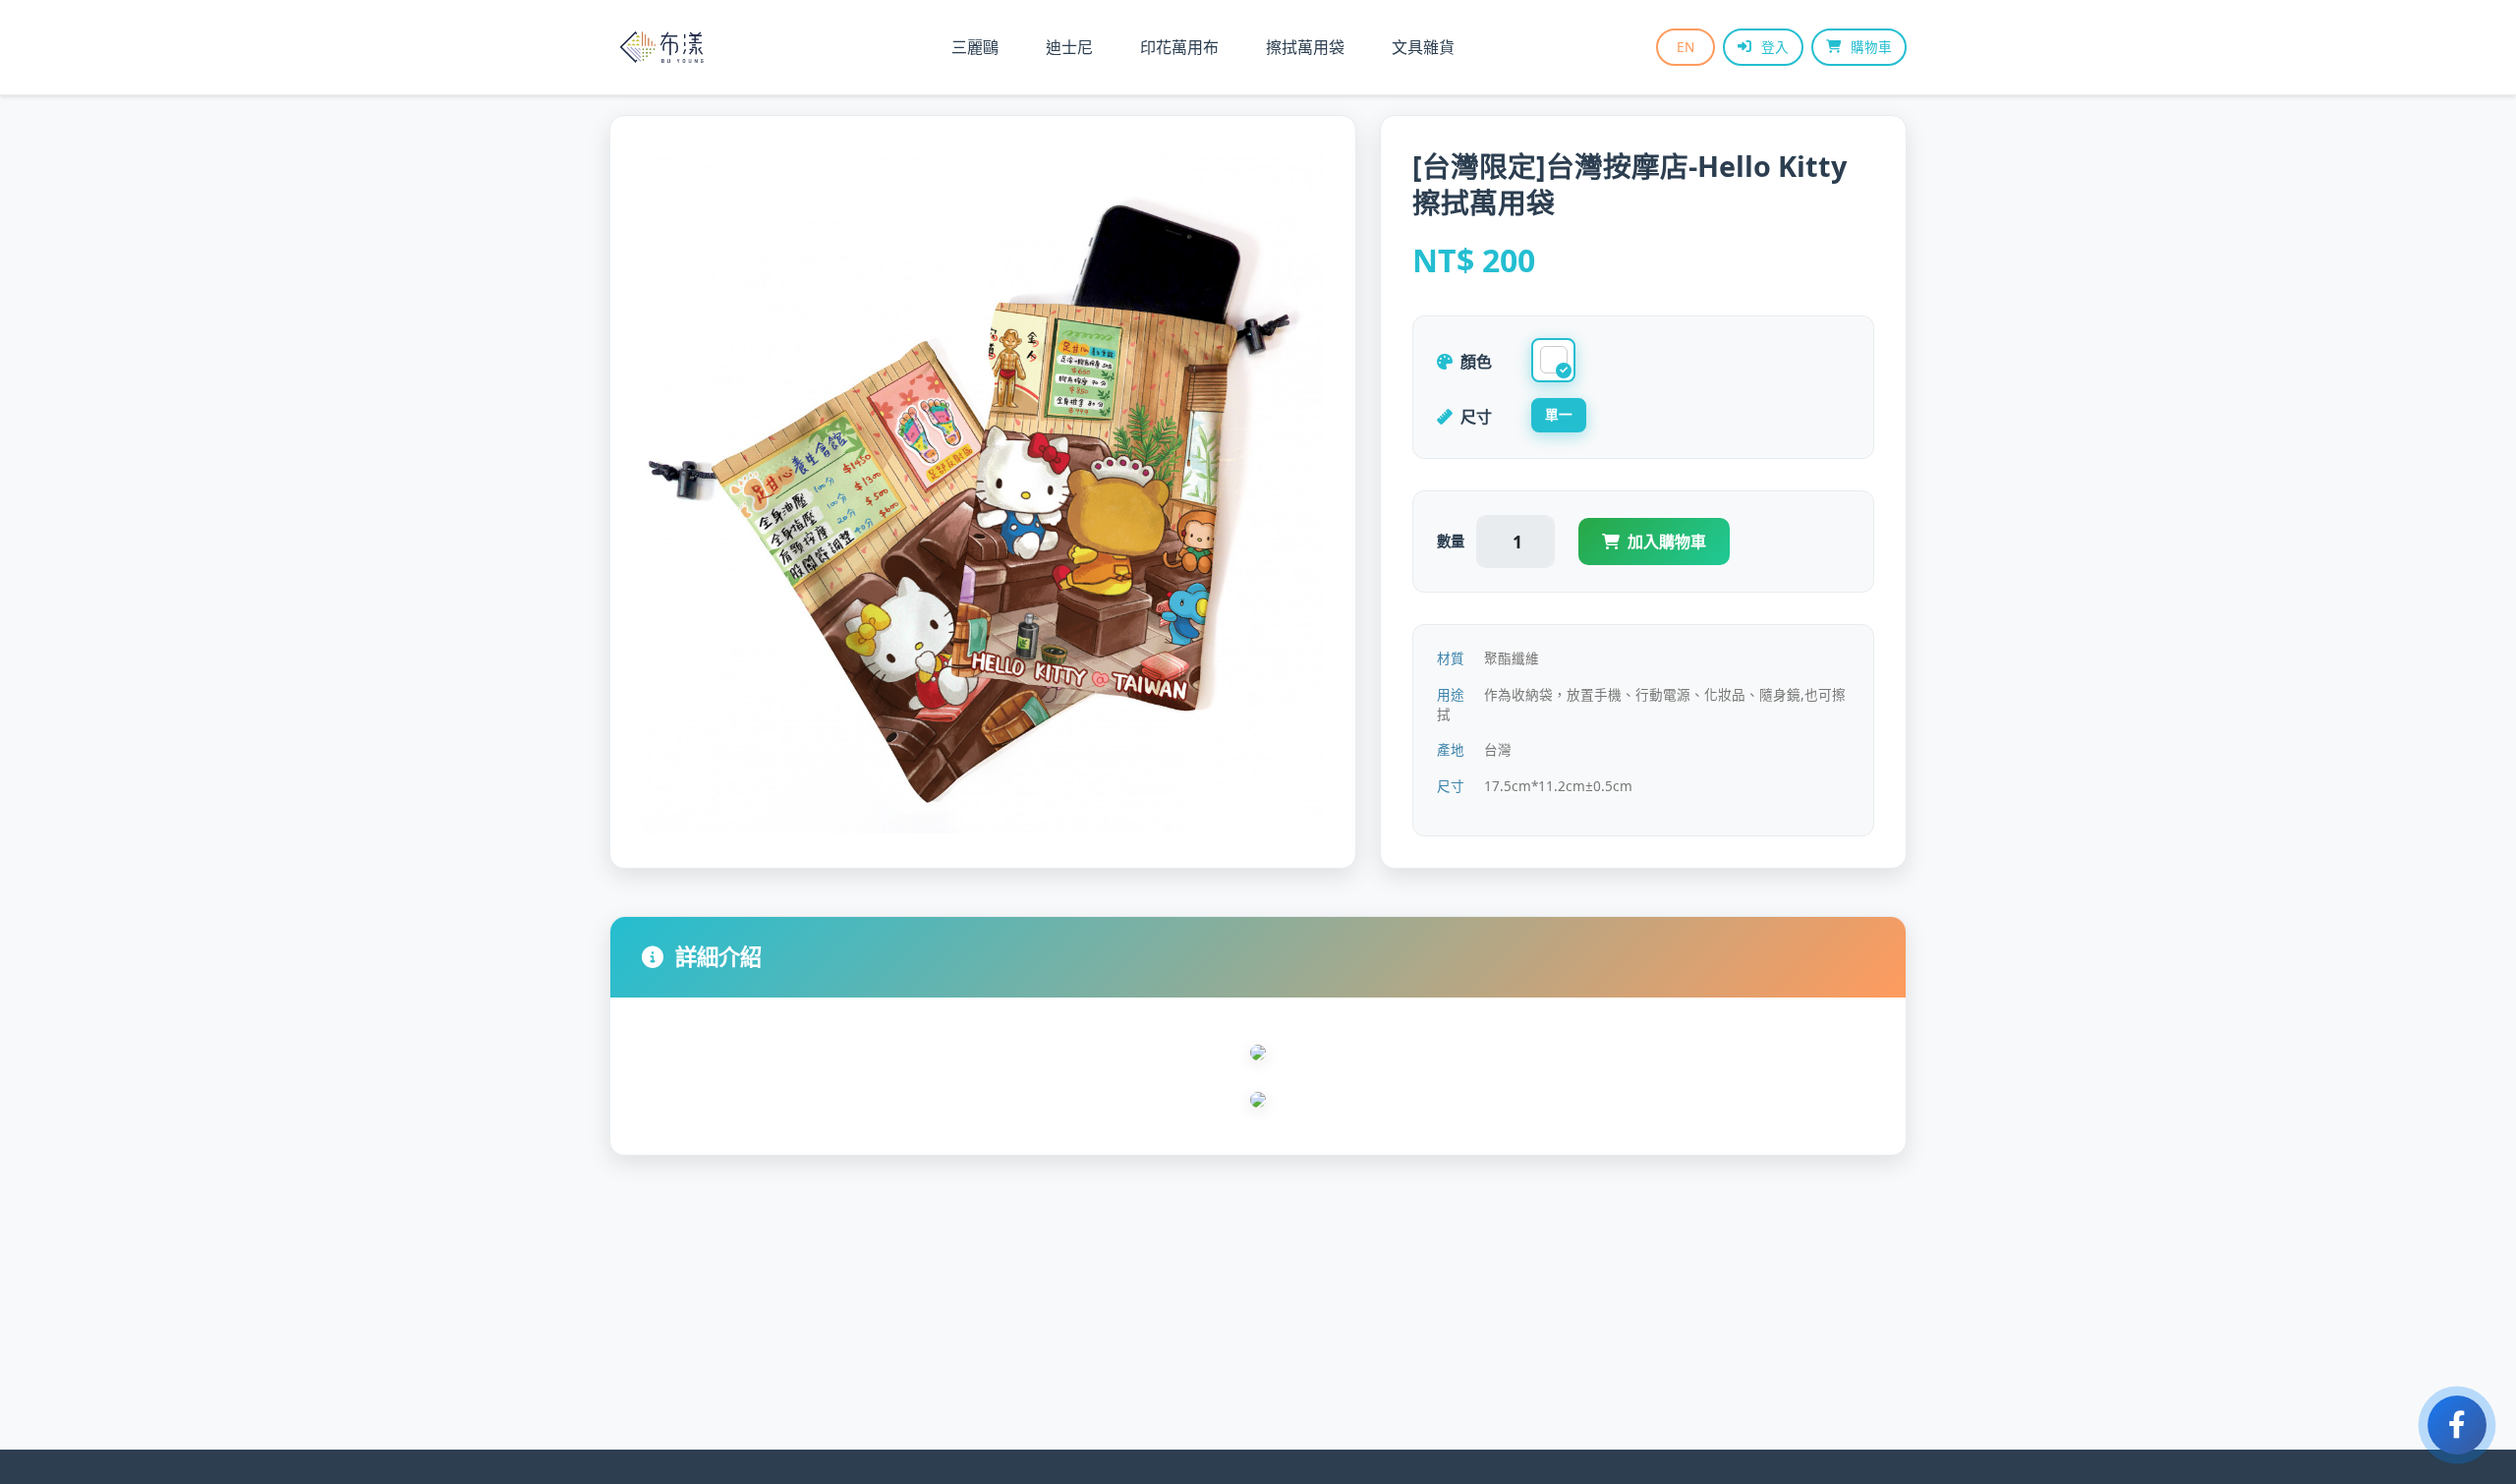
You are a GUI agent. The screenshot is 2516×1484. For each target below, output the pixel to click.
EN (1686, 47)
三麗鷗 (975, 47)
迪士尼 (1069, 47)
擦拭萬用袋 (1305, 47)
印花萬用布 (1179, 47)
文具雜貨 (1423, 47)
